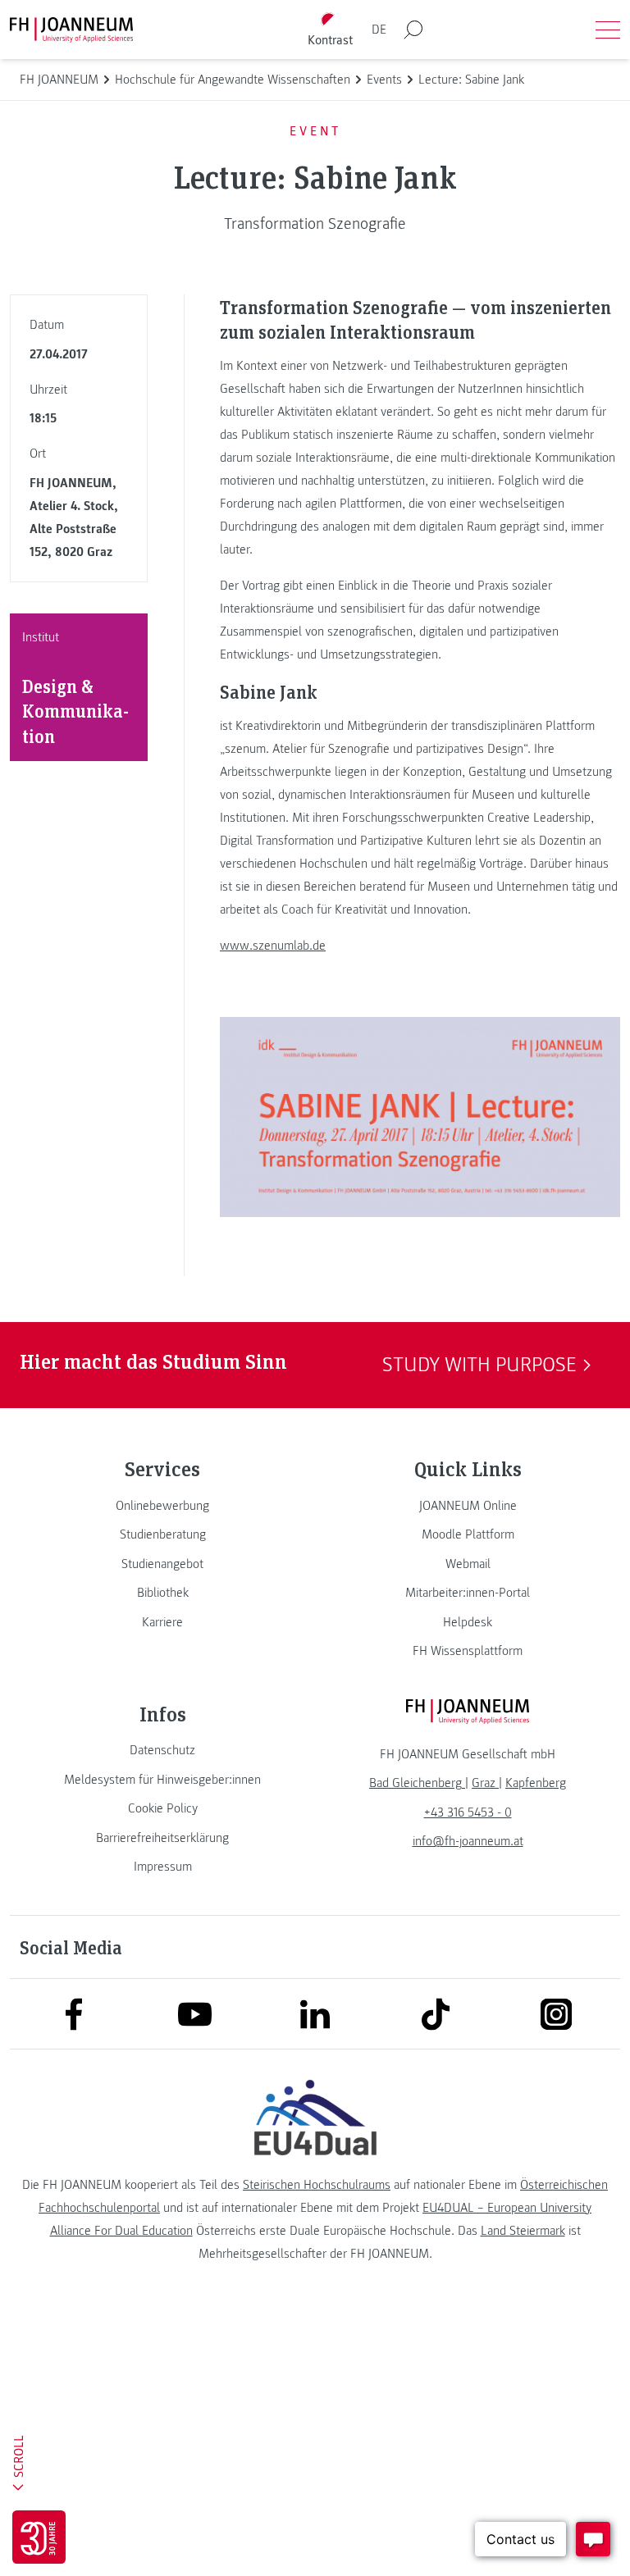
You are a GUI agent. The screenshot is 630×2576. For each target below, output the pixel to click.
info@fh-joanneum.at (468, 1841)
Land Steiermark (523, 2231)
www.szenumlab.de (273, 946)
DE (379, 30)
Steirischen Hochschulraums (317, 2185)
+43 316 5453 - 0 (468, 1812)
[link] (162, 1506)
